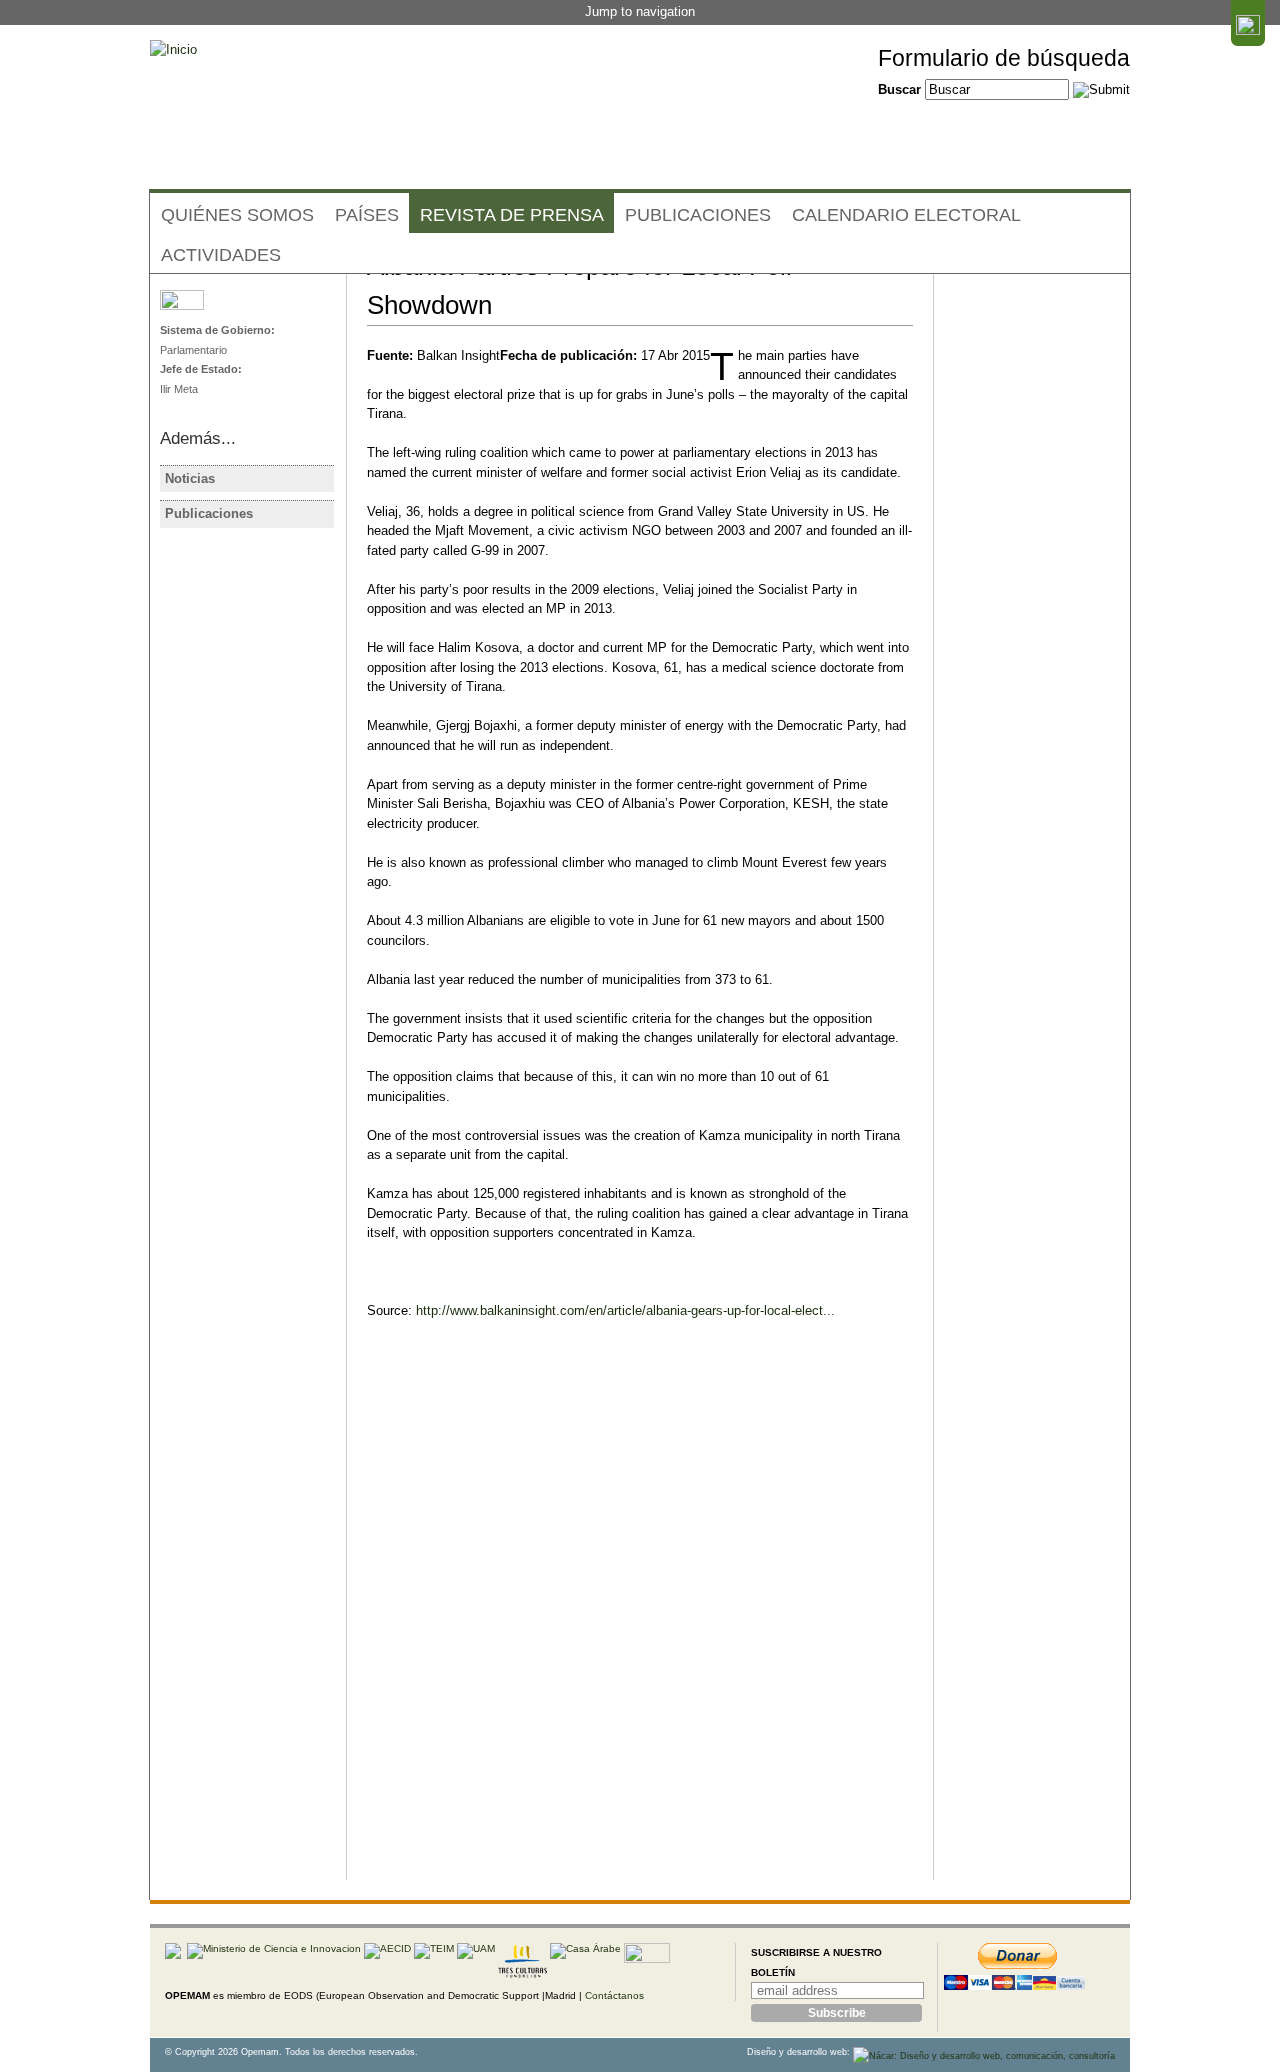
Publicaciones (698, 215)
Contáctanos (614, 1995)
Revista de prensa (512, 215)
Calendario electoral (906, 215)
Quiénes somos (237, 215)
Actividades (221, 255)
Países (367, 215)
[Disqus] (640, 1625)
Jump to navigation (640, 11)
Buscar (901, 89)
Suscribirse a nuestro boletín (816, 1962)
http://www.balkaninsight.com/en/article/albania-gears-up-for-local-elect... (625, 1310)
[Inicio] (173, 50)
